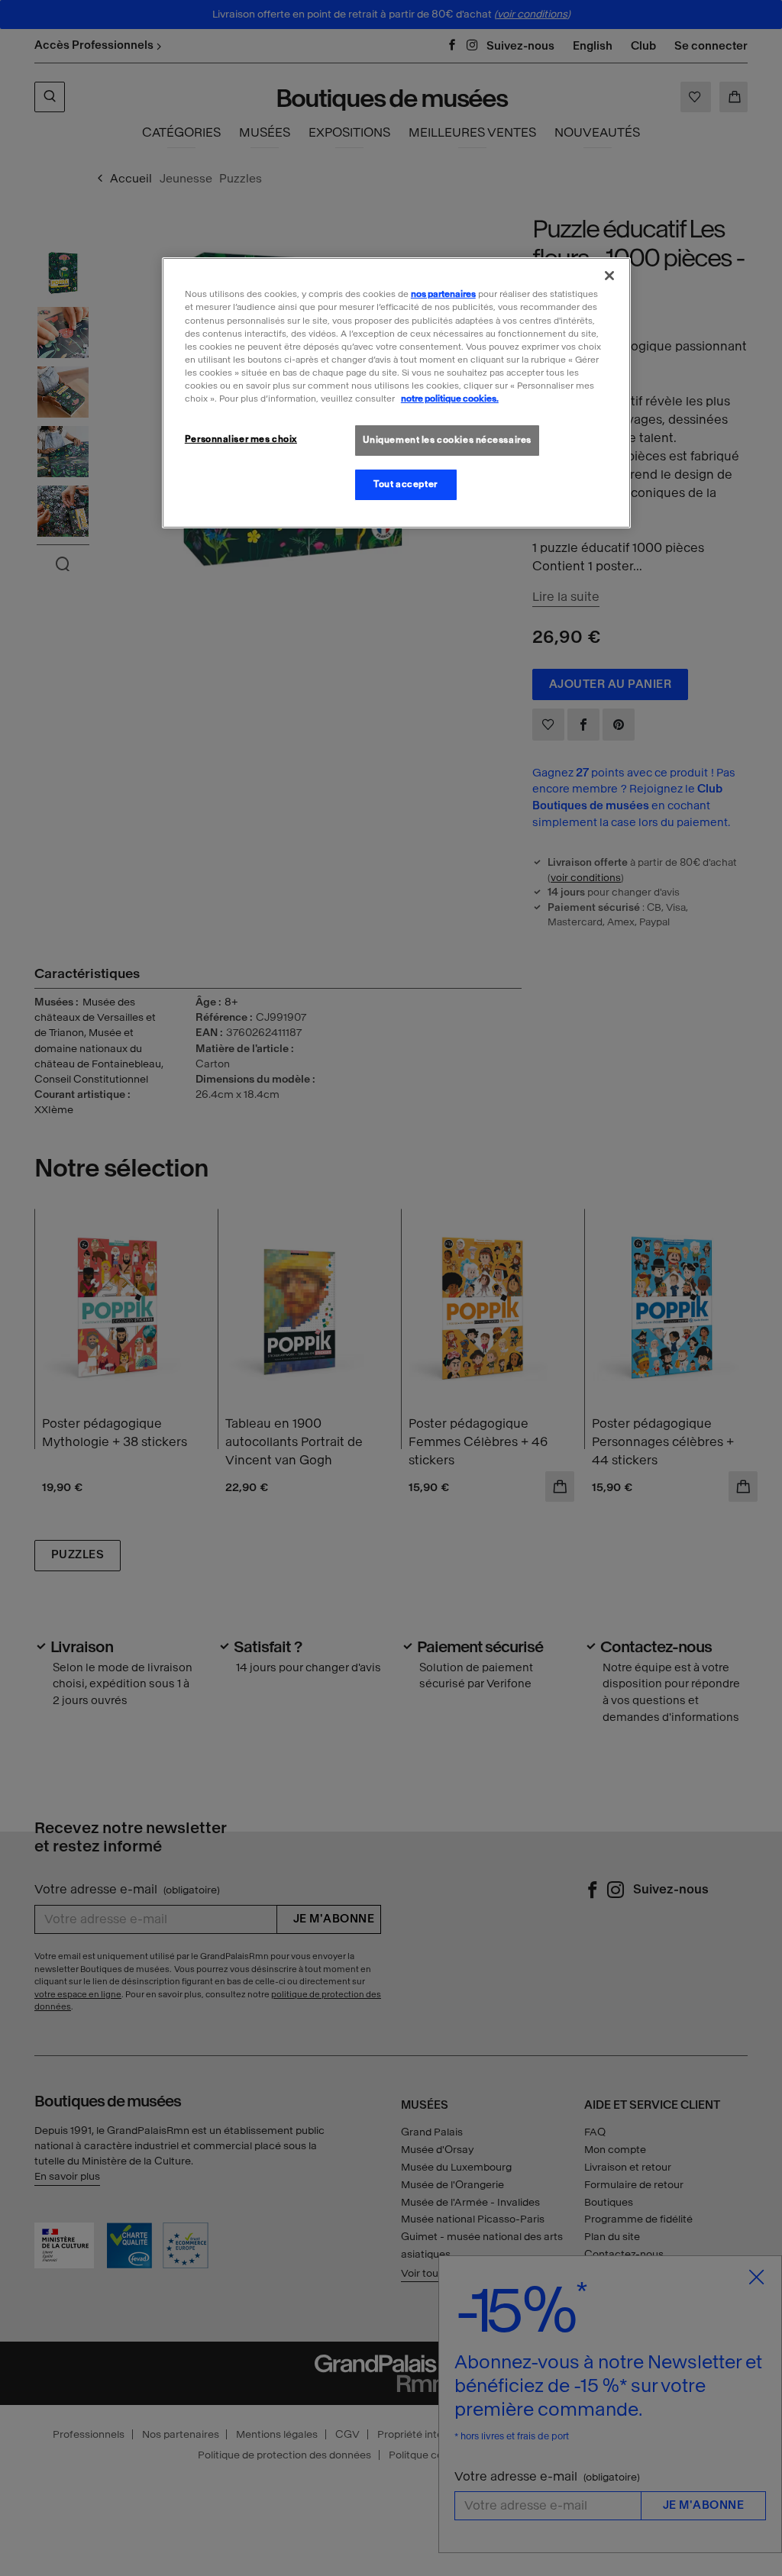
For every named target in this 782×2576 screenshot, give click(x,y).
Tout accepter (405, 484)
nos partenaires (443, 294)
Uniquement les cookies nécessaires (447, 440)
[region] (396, 392)
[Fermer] (609, 276)
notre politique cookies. (450, 399)
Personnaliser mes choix (241, 439)
